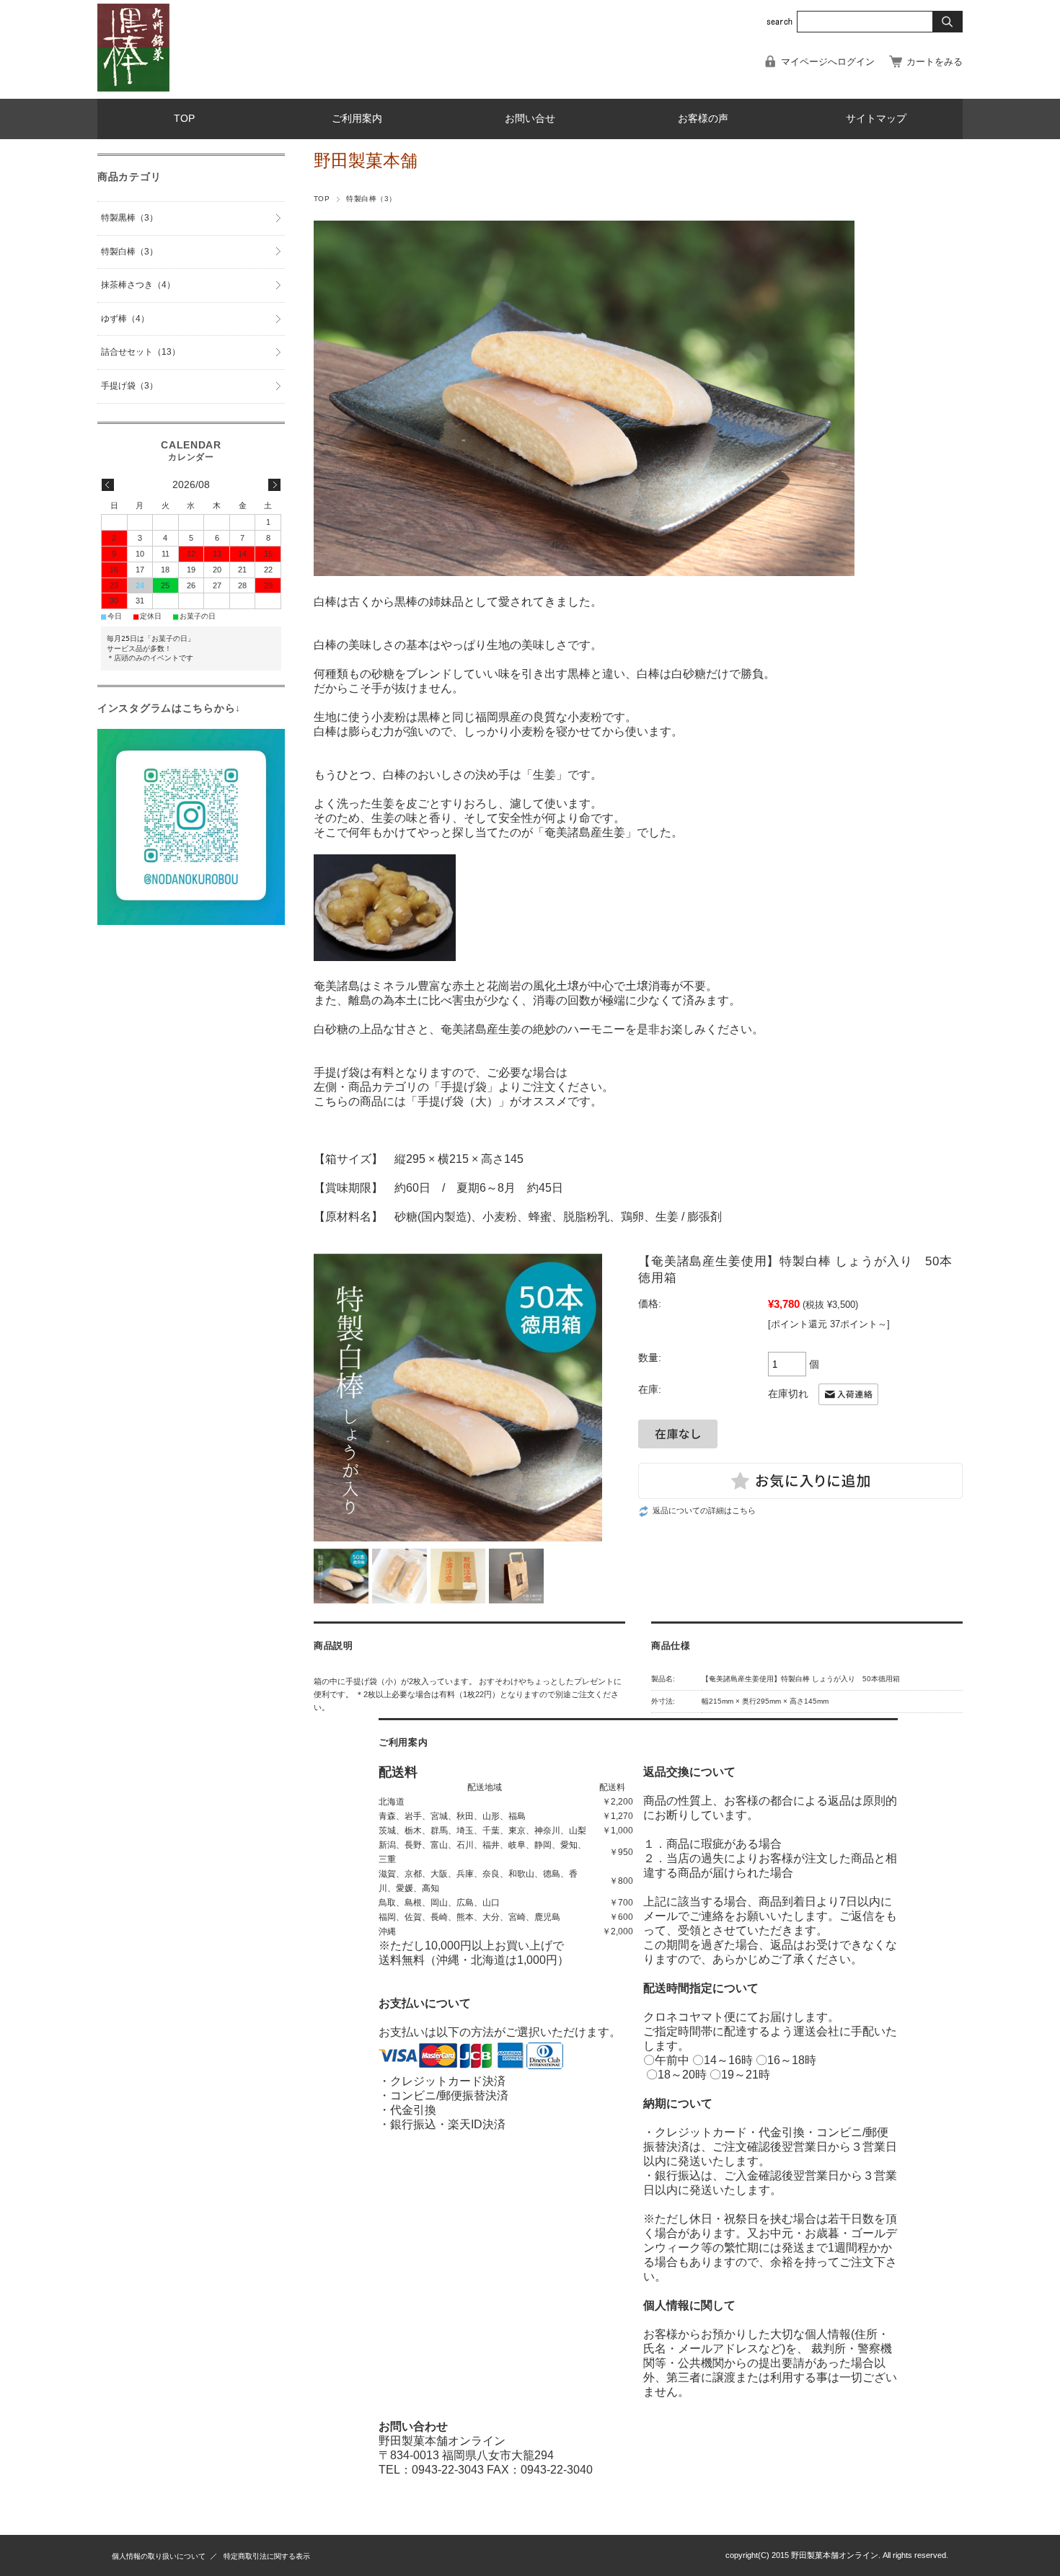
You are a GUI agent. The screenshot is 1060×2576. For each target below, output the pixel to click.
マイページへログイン (828, 62)
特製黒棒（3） (129, 218)
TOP (184, 119)
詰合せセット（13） (141, 352)
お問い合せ (530, 119)
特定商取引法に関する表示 (267, 2556)
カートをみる (935, 62)
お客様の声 (703, 119)
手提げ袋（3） (129, 386)
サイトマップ (876, 119)
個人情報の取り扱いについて (159, 2556)
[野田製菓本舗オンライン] (133, 88)
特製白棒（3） (371, 199)
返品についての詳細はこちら (704, 1510)
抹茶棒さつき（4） (138, 285)
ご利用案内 (357, 119)
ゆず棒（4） (125, 319)
